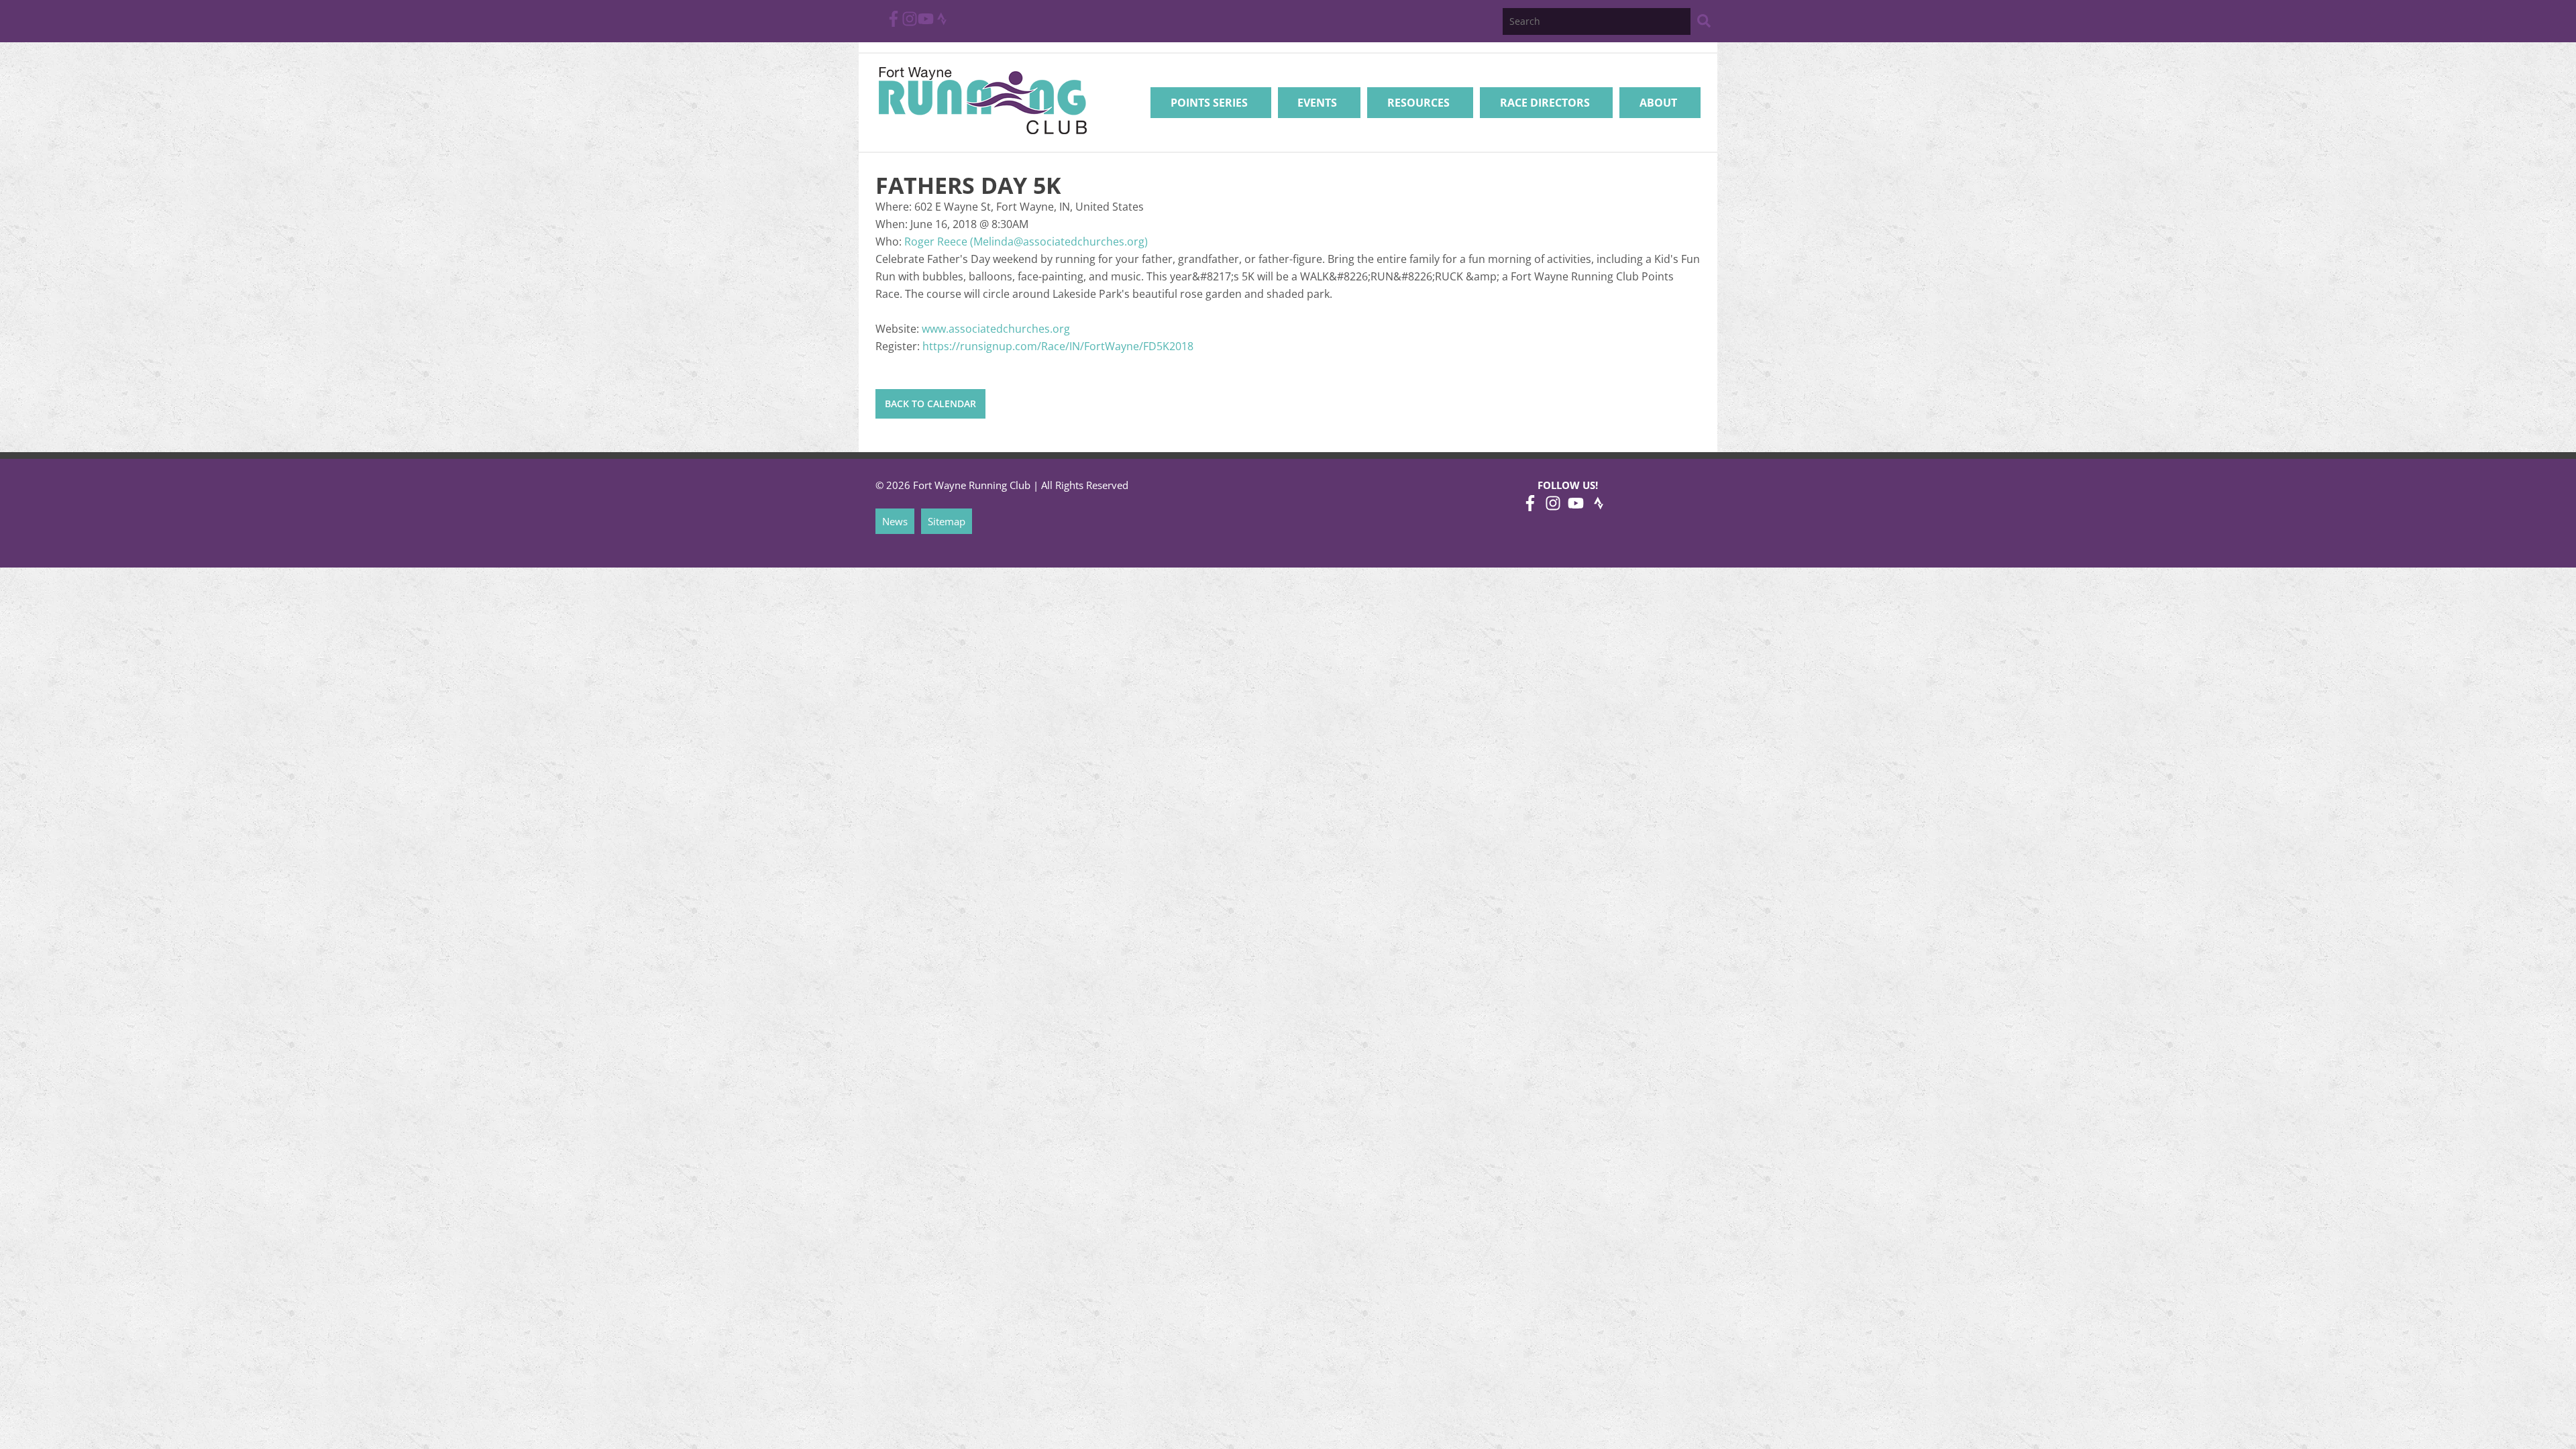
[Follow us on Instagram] (910, 23)
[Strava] (942, 23)
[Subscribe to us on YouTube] (926, 23)
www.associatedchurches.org (996, 329)
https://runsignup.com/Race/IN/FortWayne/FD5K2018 (1058, 346)
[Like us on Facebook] (894, 23)
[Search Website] (1704, 23)
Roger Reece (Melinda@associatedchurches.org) (1026, 241)
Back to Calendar (930, 404)
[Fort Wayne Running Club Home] (982, 100)
